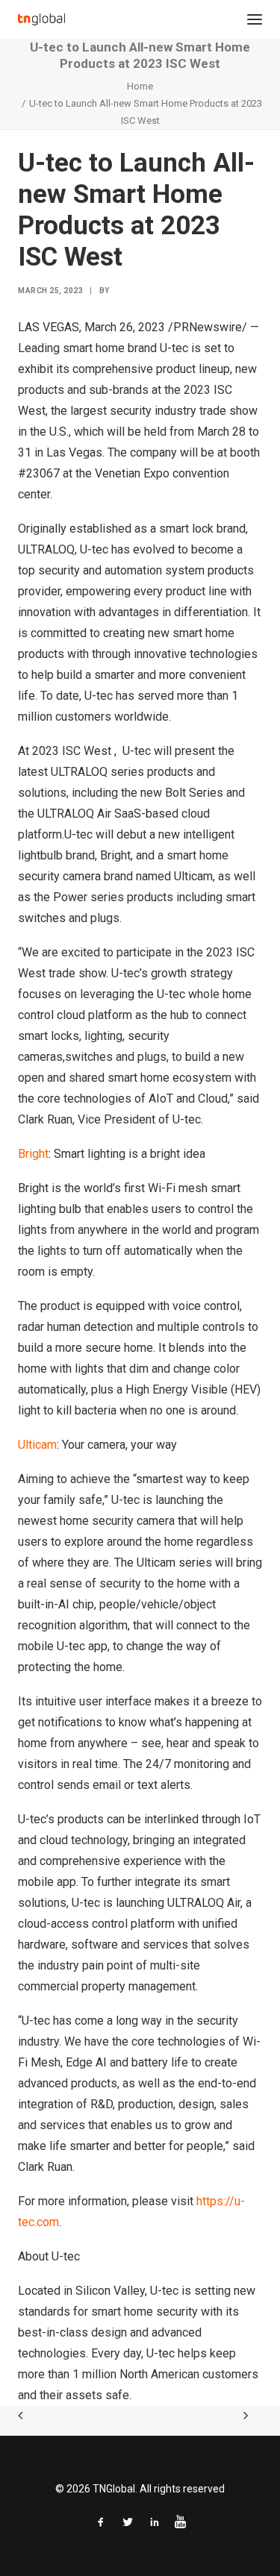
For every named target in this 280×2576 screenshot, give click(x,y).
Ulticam (37, 1445)
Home (140, 86)
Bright (33, 1154)
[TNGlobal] (41, 19)
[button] (255, 19)
